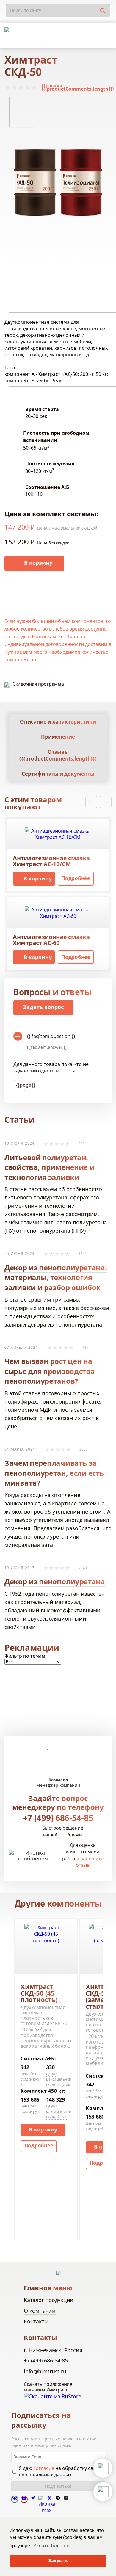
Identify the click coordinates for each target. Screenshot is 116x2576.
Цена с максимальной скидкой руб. (59, 2111)
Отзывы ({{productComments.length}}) (78, 87)
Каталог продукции (49, 2300)
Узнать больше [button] (51, 2545)
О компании (40, 2311)
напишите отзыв (90, 1862)
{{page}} (21, 1085)
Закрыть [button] (58, 2560)
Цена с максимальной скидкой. (68, 528)
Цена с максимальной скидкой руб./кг (59, 2079)
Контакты (36, 2321)
